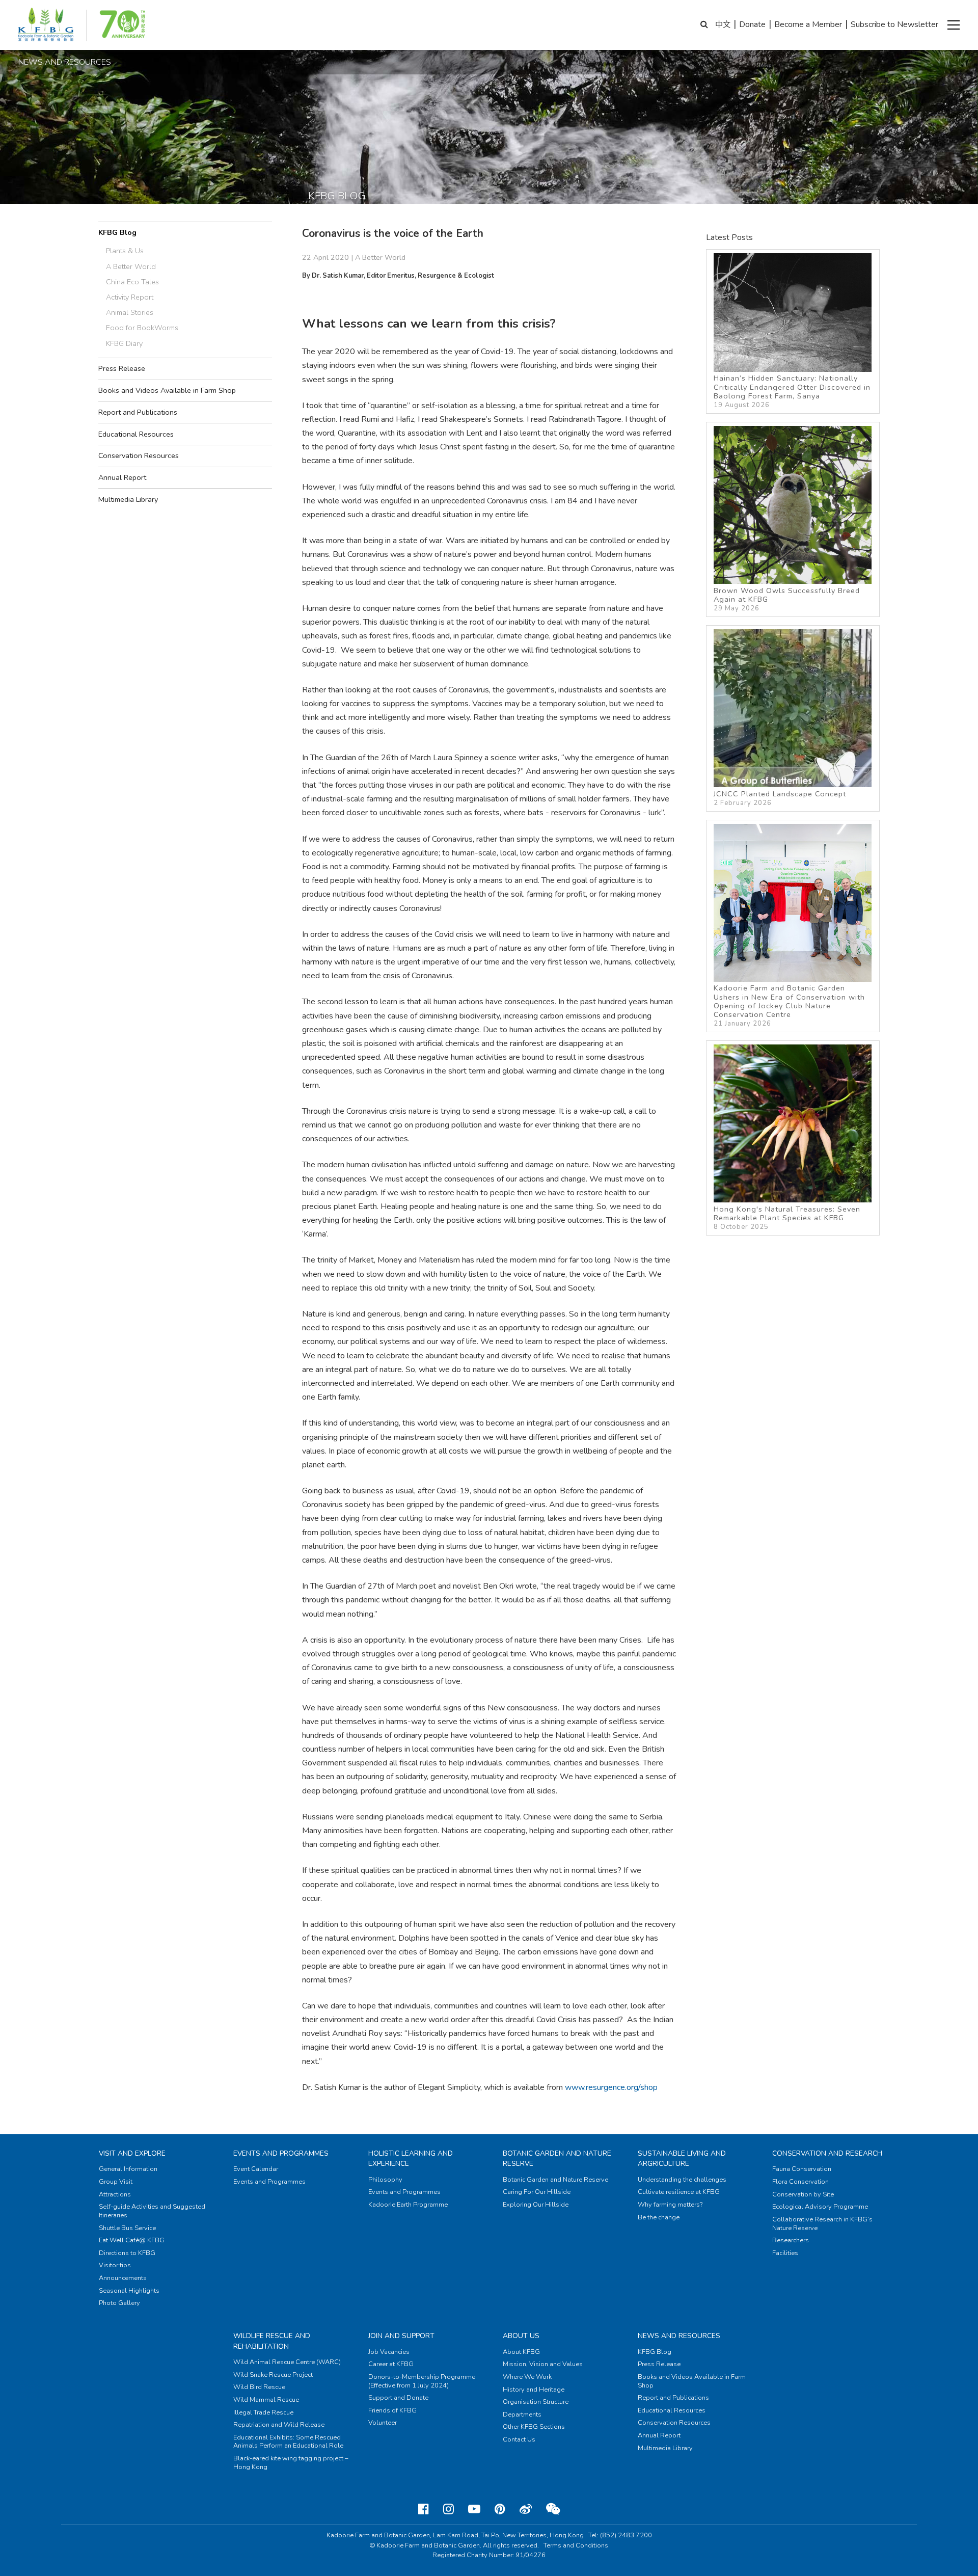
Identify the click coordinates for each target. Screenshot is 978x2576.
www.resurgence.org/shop (611, 2087)
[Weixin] (553, 2509)
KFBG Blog (117, 232)
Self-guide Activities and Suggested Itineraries (152, 2211)
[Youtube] (474, 2509)
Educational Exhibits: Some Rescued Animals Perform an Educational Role (288, 2442)
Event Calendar (256, 2169)
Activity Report (130, 297)
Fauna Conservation (802, 2169)
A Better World (131, 266)
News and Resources (679, 2336)
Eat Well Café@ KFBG (132, 2240)
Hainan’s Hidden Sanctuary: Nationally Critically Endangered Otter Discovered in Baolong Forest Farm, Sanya (792, 391)
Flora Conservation (800, 2182)
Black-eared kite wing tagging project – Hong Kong (291, 2463)
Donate (752, 24)
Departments (522, 2414)
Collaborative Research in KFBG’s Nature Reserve (822, 2224)
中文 (723, 24)
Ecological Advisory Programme (820, 2207)
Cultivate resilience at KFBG (679, 2192)
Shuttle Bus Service (127, 2228)
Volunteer (383, 2423)
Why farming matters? (670, 2205)
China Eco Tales (132, 282)
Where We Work (527, 2377)
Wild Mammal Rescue (266, 2400)
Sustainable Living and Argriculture (682, 2158)
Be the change (659, 2217)
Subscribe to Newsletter (894, 24)
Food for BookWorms (142, 328)
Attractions (115, 2194)
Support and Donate (398, 2398)
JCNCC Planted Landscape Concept (780, 798)
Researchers (791, 2240)
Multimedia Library (128, 499)
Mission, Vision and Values (543, 2364)
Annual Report (122, 477)
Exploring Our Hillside (536, 2205)
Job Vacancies (389, 2352)
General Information (128, 2169)
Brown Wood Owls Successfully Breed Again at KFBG (787, 599)
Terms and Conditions (576, 2545)
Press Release (122, 368)
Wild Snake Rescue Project (273, 2375)
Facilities (785, 2253)
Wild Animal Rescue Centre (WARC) (287, 2362)
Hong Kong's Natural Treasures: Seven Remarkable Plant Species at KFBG (787, 1218)
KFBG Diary (124, 343)
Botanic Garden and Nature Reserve (555, 2180)
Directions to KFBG (127, 2253)
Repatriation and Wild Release (279, 2425)
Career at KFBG (391, 2364)
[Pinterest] (500, 2509)
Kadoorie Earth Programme (408, 2205)
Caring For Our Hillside (537, 2192)
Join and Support (401, 2336)
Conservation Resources (139, 455)
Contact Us (519, 2439)
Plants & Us (125, 251)
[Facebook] (424, 2509)
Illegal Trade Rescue (263, 2412)
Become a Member (808, 24)
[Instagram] (449, 2509)
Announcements (123, 2278)
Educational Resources (136, 434)
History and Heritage (534, 2390)
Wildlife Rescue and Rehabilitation (272, 2341)
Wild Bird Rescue (259, 2387)
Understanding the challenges (682, 2180)
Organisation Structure (536, 2402)
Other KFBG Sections (534, 2427)
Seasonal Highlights (129, 2291)
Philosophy (385, 2180)
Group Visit (116, 2182)
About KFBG (521, 2352)
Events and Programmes (281, 2153)
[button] (954, 25)
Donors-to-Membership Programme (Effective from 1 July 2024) (422, 2381)
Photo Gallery (119, 2303)
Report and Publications (138, 412)
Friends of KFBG (392, 2410)
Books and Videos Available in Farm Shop (167, 390)
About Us (521, 2336)
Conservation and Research (827, 2153)
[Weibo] (526, 2509)
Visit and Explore (132, 2153)
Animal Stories (130, 312)
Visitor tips (115, 2265)
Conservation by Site (803, 2194)
